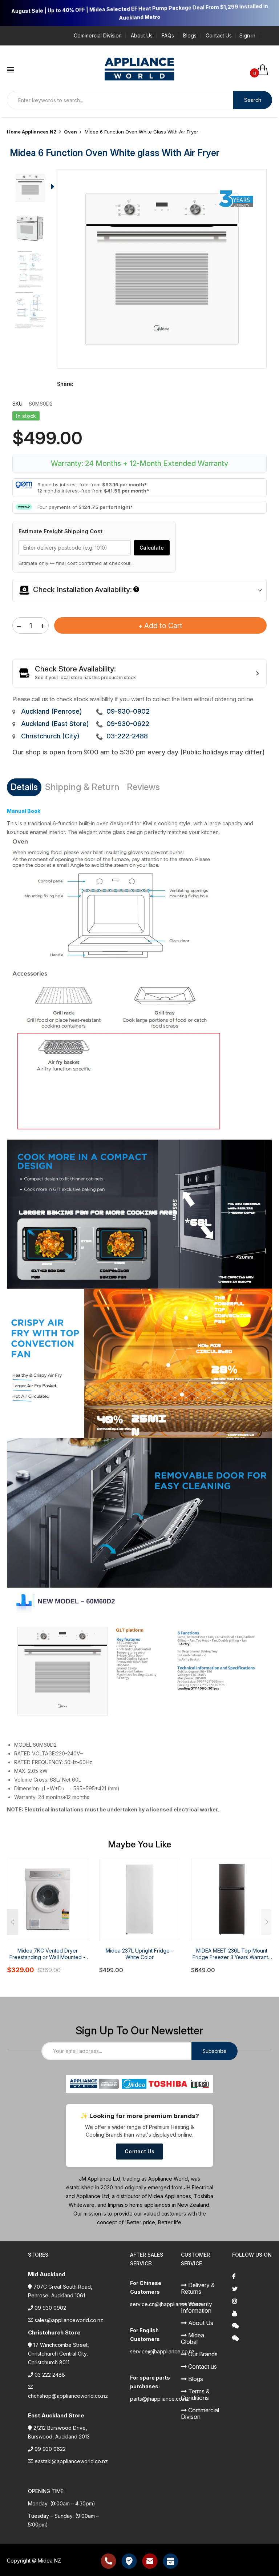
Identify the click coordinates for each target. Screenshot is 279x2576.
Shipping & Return (82, 787)
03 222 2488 (50, 2375)
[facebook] (252, 2276)
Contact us (202, 2366)
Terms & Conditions (195, 2394)
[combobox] (120, 100)
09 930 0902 (50, 2308)
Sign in (247, 36)
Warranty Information (197, 2307)
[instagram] (252, 2301)
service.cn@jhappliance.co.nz (166, 2304)
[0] (265, 70)
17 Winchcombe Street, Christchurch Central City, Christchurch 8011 (58, 2354)
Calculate (152, 548)
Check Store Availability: (75, 669)
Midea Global (193, 2338)
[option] (30, 190)
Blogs (190, 36)
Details (24, 787)
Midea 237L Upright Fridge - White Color (139, 1954)
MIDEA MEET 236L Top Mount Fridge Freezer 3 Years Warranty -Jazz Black (232, 1954)
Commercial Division (98, 36)
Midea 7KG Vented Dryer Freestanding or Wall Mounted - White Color (47, 1954)
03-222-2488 (127, 736)
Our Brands (202, 2354)
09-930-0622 (128, 724)
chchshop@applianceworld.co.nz (68, 2396)
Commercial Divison (200, 2413)
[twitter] (252, 2289)
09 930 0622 (50, 2449)
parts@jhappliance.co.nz (159, 2399)
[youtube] (252, 2313)
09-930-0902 (128, 711)
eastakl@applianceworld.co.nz (71, 2461)
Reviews (143, 787)
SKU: (18, 404)
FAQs (168, 36)
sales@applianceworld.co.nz (69, 2320)
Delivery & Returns (198, 2288)
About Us (142, 36)
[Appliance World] (140, 66)
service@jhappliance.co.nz (162, 2351)
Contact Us (219, 36)
